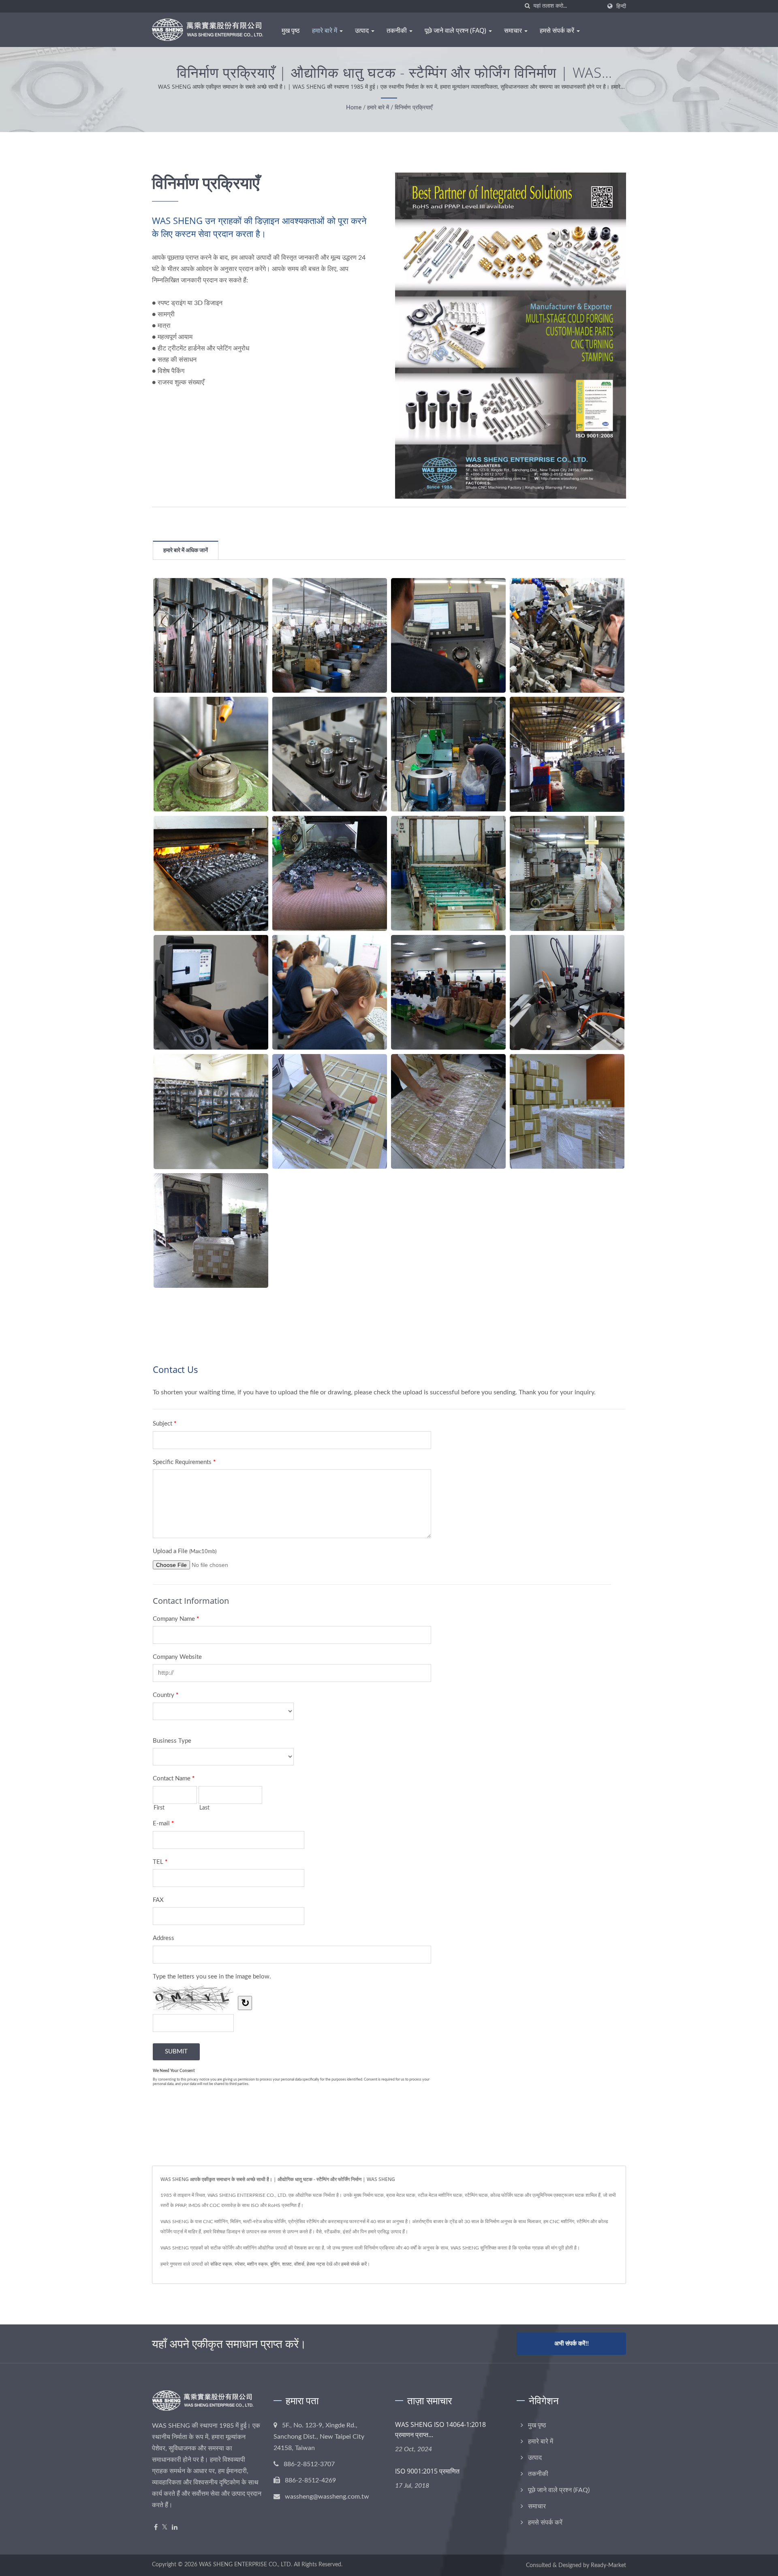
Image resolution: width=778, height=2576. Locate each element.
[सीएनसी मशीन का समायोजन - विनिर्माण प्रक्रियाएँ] (567, 635)
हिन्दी (621, 6)
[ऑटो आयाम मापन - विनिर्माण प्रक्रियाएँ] (211, 992)
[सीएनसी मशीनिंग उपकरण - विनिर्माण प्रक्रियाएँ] (330, 635)
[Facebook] (156, 2528)
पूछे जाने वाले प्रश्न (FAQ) (456, 30)
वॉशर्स (299, 2264)
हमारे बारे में (325, 30)
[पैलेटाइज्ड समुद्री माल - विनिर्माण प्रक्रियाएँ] (330, 1111)
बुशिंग (275, 2264)
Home (354, 108)
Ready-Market (608, 2565)
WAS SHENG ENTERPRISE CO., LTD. (246, 2565)
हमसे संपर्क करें (558, 30)
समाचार (514, 30)
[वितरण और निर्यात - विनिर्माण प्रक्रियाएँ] (211, 1230)
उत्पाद (363, 30)
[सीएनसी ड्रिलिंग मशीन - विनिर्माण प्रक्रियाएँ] (211, 754)
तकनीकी (398, 30)
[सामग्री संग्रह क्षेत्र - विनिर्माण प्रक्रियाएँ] (211, 635)
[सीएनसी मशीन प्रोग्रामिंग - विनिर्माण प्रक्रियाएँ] (448, 635)
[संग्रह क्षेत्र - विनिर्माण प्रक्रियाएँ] (211, 1112)
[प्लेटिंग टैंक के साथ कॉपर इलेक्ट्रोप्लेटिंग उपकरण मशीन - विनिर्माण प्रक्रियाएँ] (567, 873)
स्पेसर (240, 2264)
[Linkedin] (175, 2528)
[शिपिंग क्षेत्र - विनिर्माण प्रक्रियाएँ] (567, 1111)
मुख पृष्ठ (291, 30)
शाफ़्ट (287, 2264)
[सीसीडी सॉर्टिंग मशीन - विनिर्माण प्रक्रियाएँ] (567, 992)
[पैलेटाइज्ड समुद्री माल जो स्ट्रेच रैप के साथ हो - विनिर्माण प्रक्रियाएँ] (448, 1111)
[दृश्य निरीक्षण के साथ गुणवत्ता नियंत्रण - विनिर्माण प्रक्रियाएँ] (448, 992)
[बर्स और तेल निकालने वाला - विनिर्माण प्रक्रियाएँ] (448, 754)
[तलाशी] (527, 6)
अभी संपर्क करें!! (572, 2344)
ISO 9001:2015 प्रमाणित (427, 2471)
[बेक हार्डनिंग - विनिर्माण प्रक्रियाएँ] (330, 873)
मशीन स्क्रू (258, 2264)
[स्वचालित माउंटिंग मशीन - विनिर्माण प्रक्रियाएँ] (330, 754)
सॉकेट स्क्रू (221, 2264)
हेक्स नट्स (316, 2264)
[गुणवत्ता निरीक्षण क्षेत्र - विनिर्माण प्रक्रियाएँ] (330, 992)
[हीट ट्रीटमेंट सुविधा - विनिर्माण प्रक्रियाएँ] (567, 754)
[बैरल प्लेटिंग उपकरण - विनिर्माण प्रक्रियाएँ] (448, 873)
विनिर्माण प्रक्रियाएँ (414, 108)
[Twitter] (165, 2528)
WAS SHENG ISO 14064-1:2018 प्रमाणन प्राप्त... (440, 2430)
